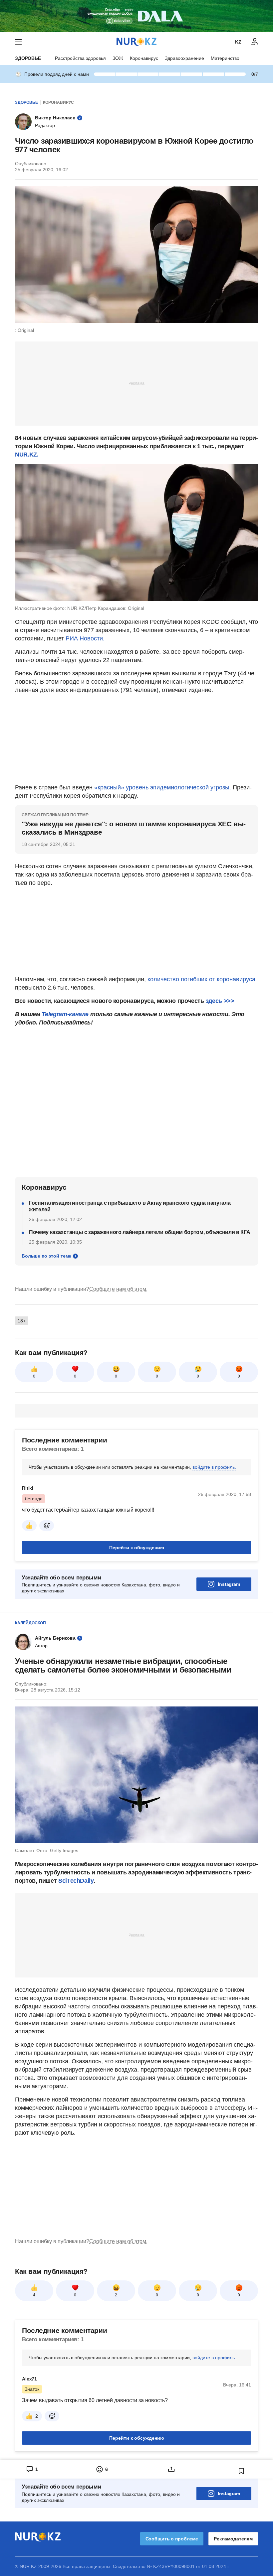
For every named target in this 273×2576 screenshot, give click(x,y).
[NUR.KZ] (136, 42)
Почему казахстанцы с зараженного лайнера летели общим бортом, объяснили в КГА (139, 1232)
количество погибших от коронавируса (201, 979)
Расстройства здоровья (80, 58)
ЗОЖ (118, 58)
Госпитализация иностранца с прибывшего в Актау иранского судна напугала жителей (130, 1206)
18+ (22, 1321)
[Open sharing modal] (171, 2469)
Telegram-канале (65, 1014)
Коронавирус (144, 58)
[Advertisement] (136, 383)
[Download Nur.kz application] (136, 16)
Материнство (225, 58)
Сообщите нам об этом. (118, 1289)
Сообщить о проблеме (172, 2539)
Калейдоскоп (30, 1623)
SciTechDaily (76, 1881)
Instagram (229, 1584)
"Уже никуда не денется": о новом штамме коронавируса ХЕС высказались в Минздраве (134, 828)
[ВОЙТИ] (255, 42)
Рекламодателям (233, 2539)
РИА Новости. (85, 638)
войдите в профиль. (214, 1467)
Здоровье (28, 58)
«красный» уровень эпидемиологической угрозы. (163, 787)
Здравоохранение (184, 58)
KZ (238, 42)
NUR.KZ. (27, 455)
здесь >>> (220, 1001)
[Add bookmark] (241, 2471)
